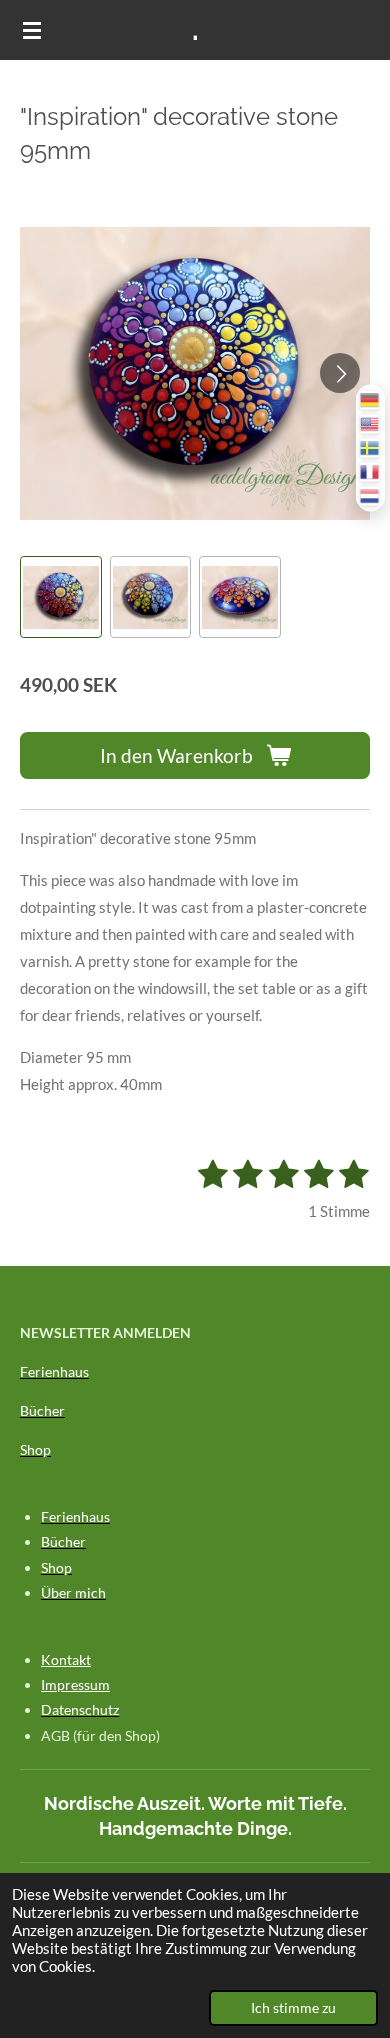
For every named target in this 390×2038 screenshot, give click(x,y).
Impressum (75, 1684)
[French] (370, 472)
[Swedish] (370, 448)
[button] (61, 597)
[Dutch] (370, 496)
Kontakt (66, 1659)
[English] (370, 424)
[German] (370, 400)
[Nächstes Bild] (340, 373)
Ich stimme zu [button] (293, 2008)
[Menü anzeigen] (32, 30)
